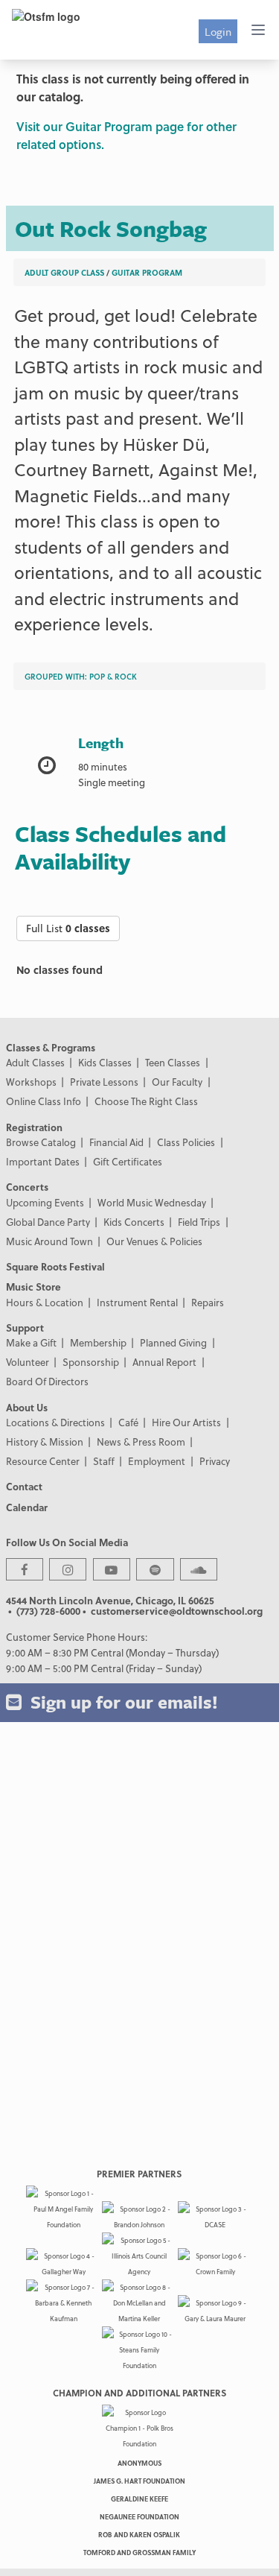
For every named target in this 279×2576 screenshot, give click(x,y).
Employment (157, 1461)
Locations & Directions (55, 1422)
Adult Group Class (64, 272)
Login (218, 31)
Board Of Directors (47, 1381)
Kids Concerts (134, 1222)
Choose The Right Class (146, 1101)
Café (128, 1422)
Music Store (33, 1287)
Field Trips (199, 1222)
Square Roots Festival (55, 1266)
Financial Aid (116, 1142)
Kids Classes (105, 1062)
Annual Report (164, 1362)
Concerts (27, 1187)
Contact (24, 1486)
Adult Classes (35, 1062)
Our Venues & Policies (154, 1241)
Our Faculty (177, 1082)
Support (25, 1327)
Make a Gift (31, 1342)
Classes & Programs (51, 1047)
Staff (104, 1461)
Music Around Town (49, 1241)
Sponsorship (91, 1362)
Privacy (215, 1461)
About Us (27, 1407)
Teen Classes (173, 1062)
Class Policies (186, 1142)
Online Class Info (44, 1101)
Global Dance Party (48, 1222)
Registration (34, 1127)
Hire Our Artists (186, 1422)
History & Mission (45, 1442)
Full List (68, 928)
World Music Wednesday (152, 1202)
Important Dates (43, 1161)
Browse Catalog (41, 1142)
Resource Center (43, 1461)
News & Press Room (141, 1442)
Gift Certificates (128, 1161)
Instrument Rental (137, 1302)
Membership (98, 1342)
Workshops (31, 1082)
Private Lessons (104, 1082)
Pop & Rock (113, 676)
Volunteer (28, 1362)
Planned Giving (173, 1342)
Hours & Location (45, 1302)
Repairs (208, 1302)
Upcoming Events (45, 1202)
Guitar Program (147, 272)
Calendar (27, 1507)
